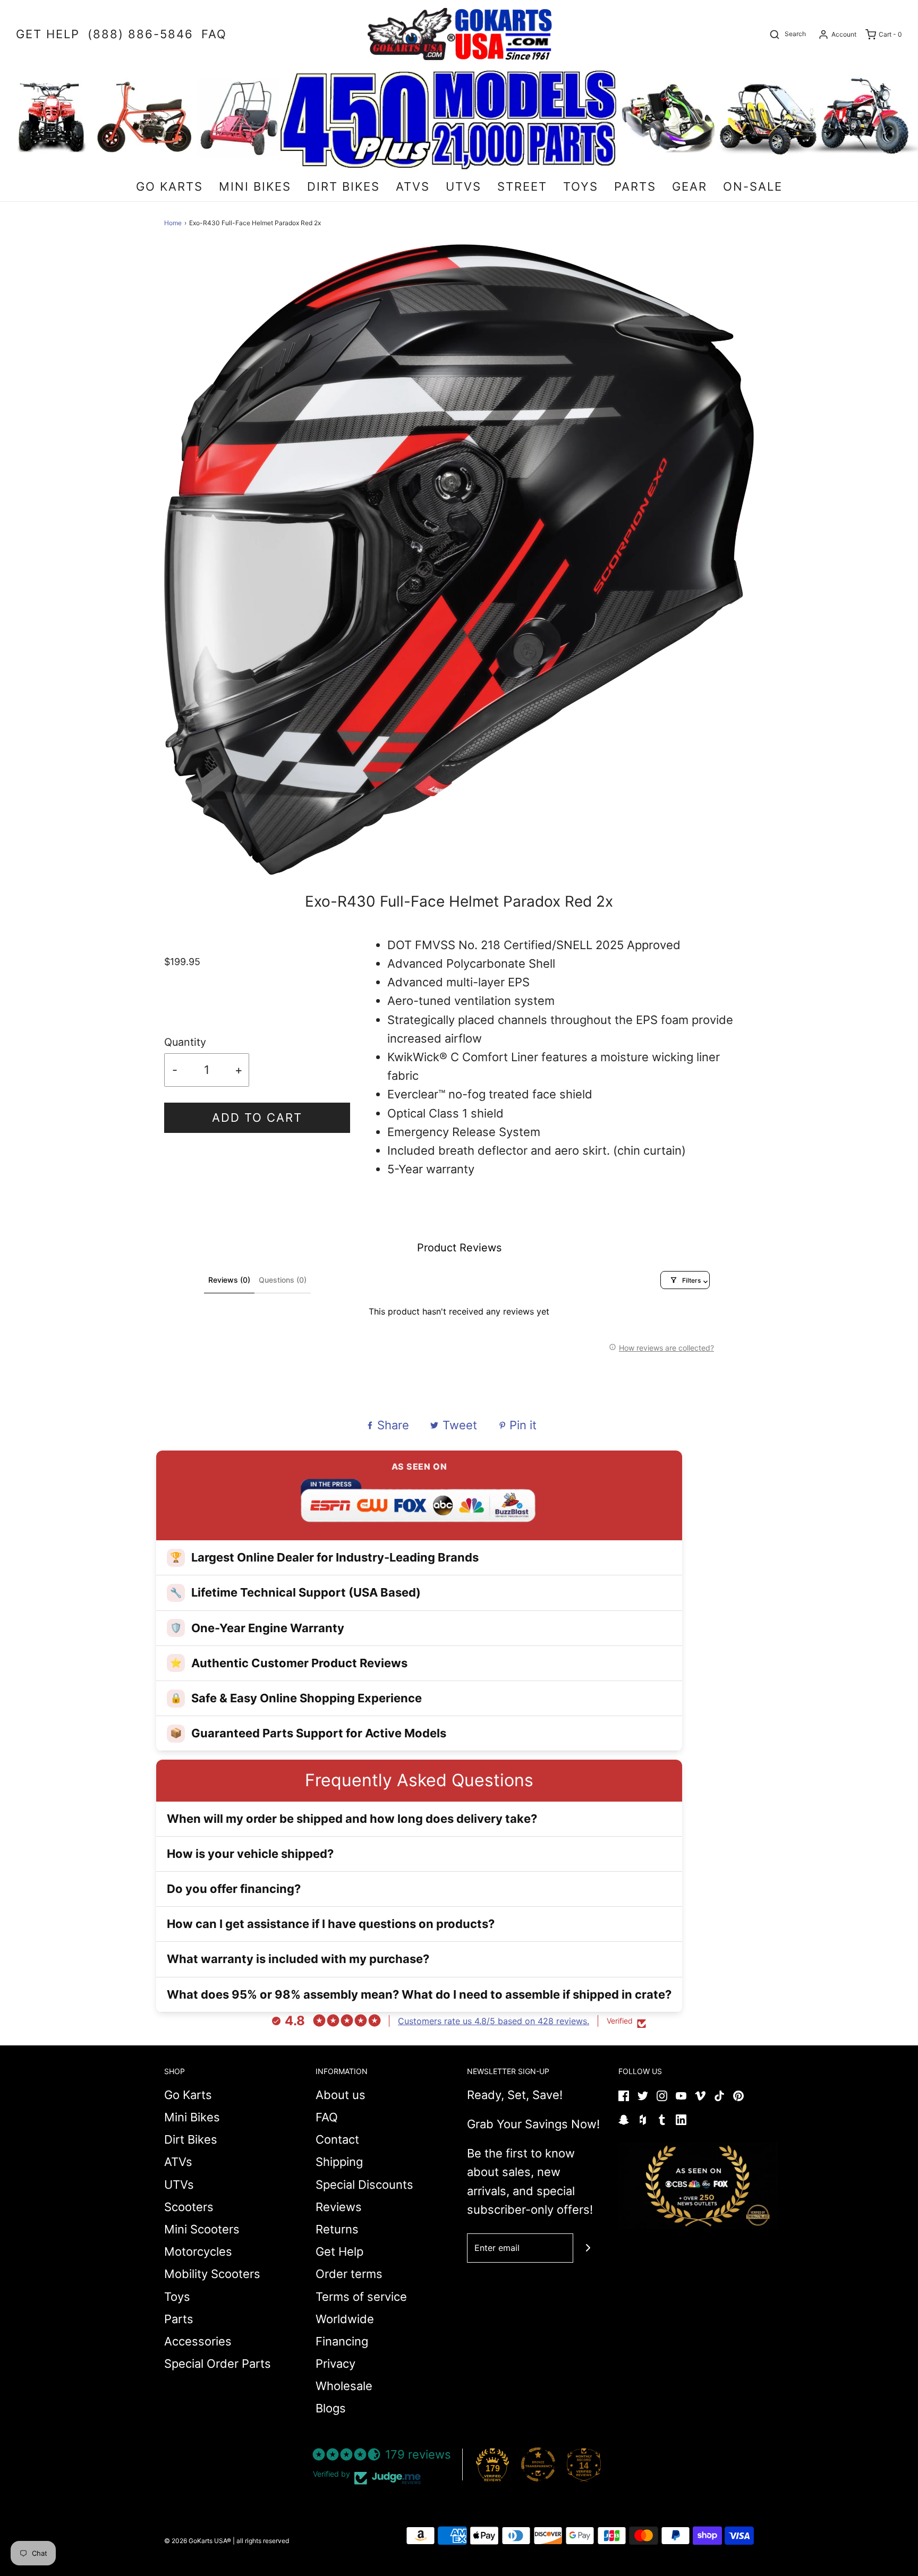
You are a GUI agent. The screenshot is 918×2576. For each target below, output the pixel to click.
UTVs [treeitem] (464, 186)
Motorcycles (198, 2251)
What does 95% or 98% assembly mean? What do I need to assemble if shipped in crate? (419, 1994)
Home (173, 223)
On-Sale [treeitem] (753, 186)
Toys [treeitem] (581, 186)
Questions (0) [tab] (283, 1280)
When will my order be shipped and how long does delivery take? (352, 1819)
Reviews (339, 2207)
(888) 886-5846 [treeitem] (141, 34)
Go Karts (188, 2095)
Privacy (335, 2364)
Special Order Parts (218, 2364)
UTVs (179, 2185)
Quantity (185, 1042)
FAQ (327, 2117)
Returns (337, 2229)
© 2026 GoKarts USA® (198, 2541)
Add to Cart (257, 1118)
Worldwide (345, 2319)
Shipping (339, 2162)
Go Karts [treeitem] (169, 186)
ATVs (178, 2162)
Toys (177, 2297)
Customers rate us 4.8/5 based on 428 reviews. (494, 2021)
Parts (179, 2319)
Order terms (349, 2274)
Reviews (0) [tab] (229, 1280)
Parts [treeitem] (635, 186)
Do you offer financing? (234, 1889)
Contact (337, 2139)
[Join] (588, 2248)
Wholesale (344, 2386)
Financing (342, 2341)
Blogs (331, 2408)
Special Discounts (364, 2185)
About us (341, 2095)
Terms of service (361, 2297)
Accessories (198, 2341)
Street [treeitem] (522, 186)
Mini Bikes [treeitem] (255, 186)
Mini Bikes (192, 2117)
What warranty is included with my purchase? (298, 1959)
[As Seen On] (698, 2186)
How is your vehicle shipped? (250, 1854)
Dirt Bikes (191, 2139)
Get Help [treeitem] (48, 34)
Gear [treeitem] (690, 186)
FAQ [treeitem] (214, 34)
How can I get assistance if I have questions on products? (331, 1924)
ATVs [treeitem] (413, 186)
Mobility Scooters (212, 2274)
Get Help (339, 2251)
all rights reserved (263, 2541)
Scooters (189, 2207)
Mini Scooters (202, 2229)
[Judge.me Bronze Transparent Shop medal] (538, 2464)
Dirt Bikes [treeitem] (343, 186)
